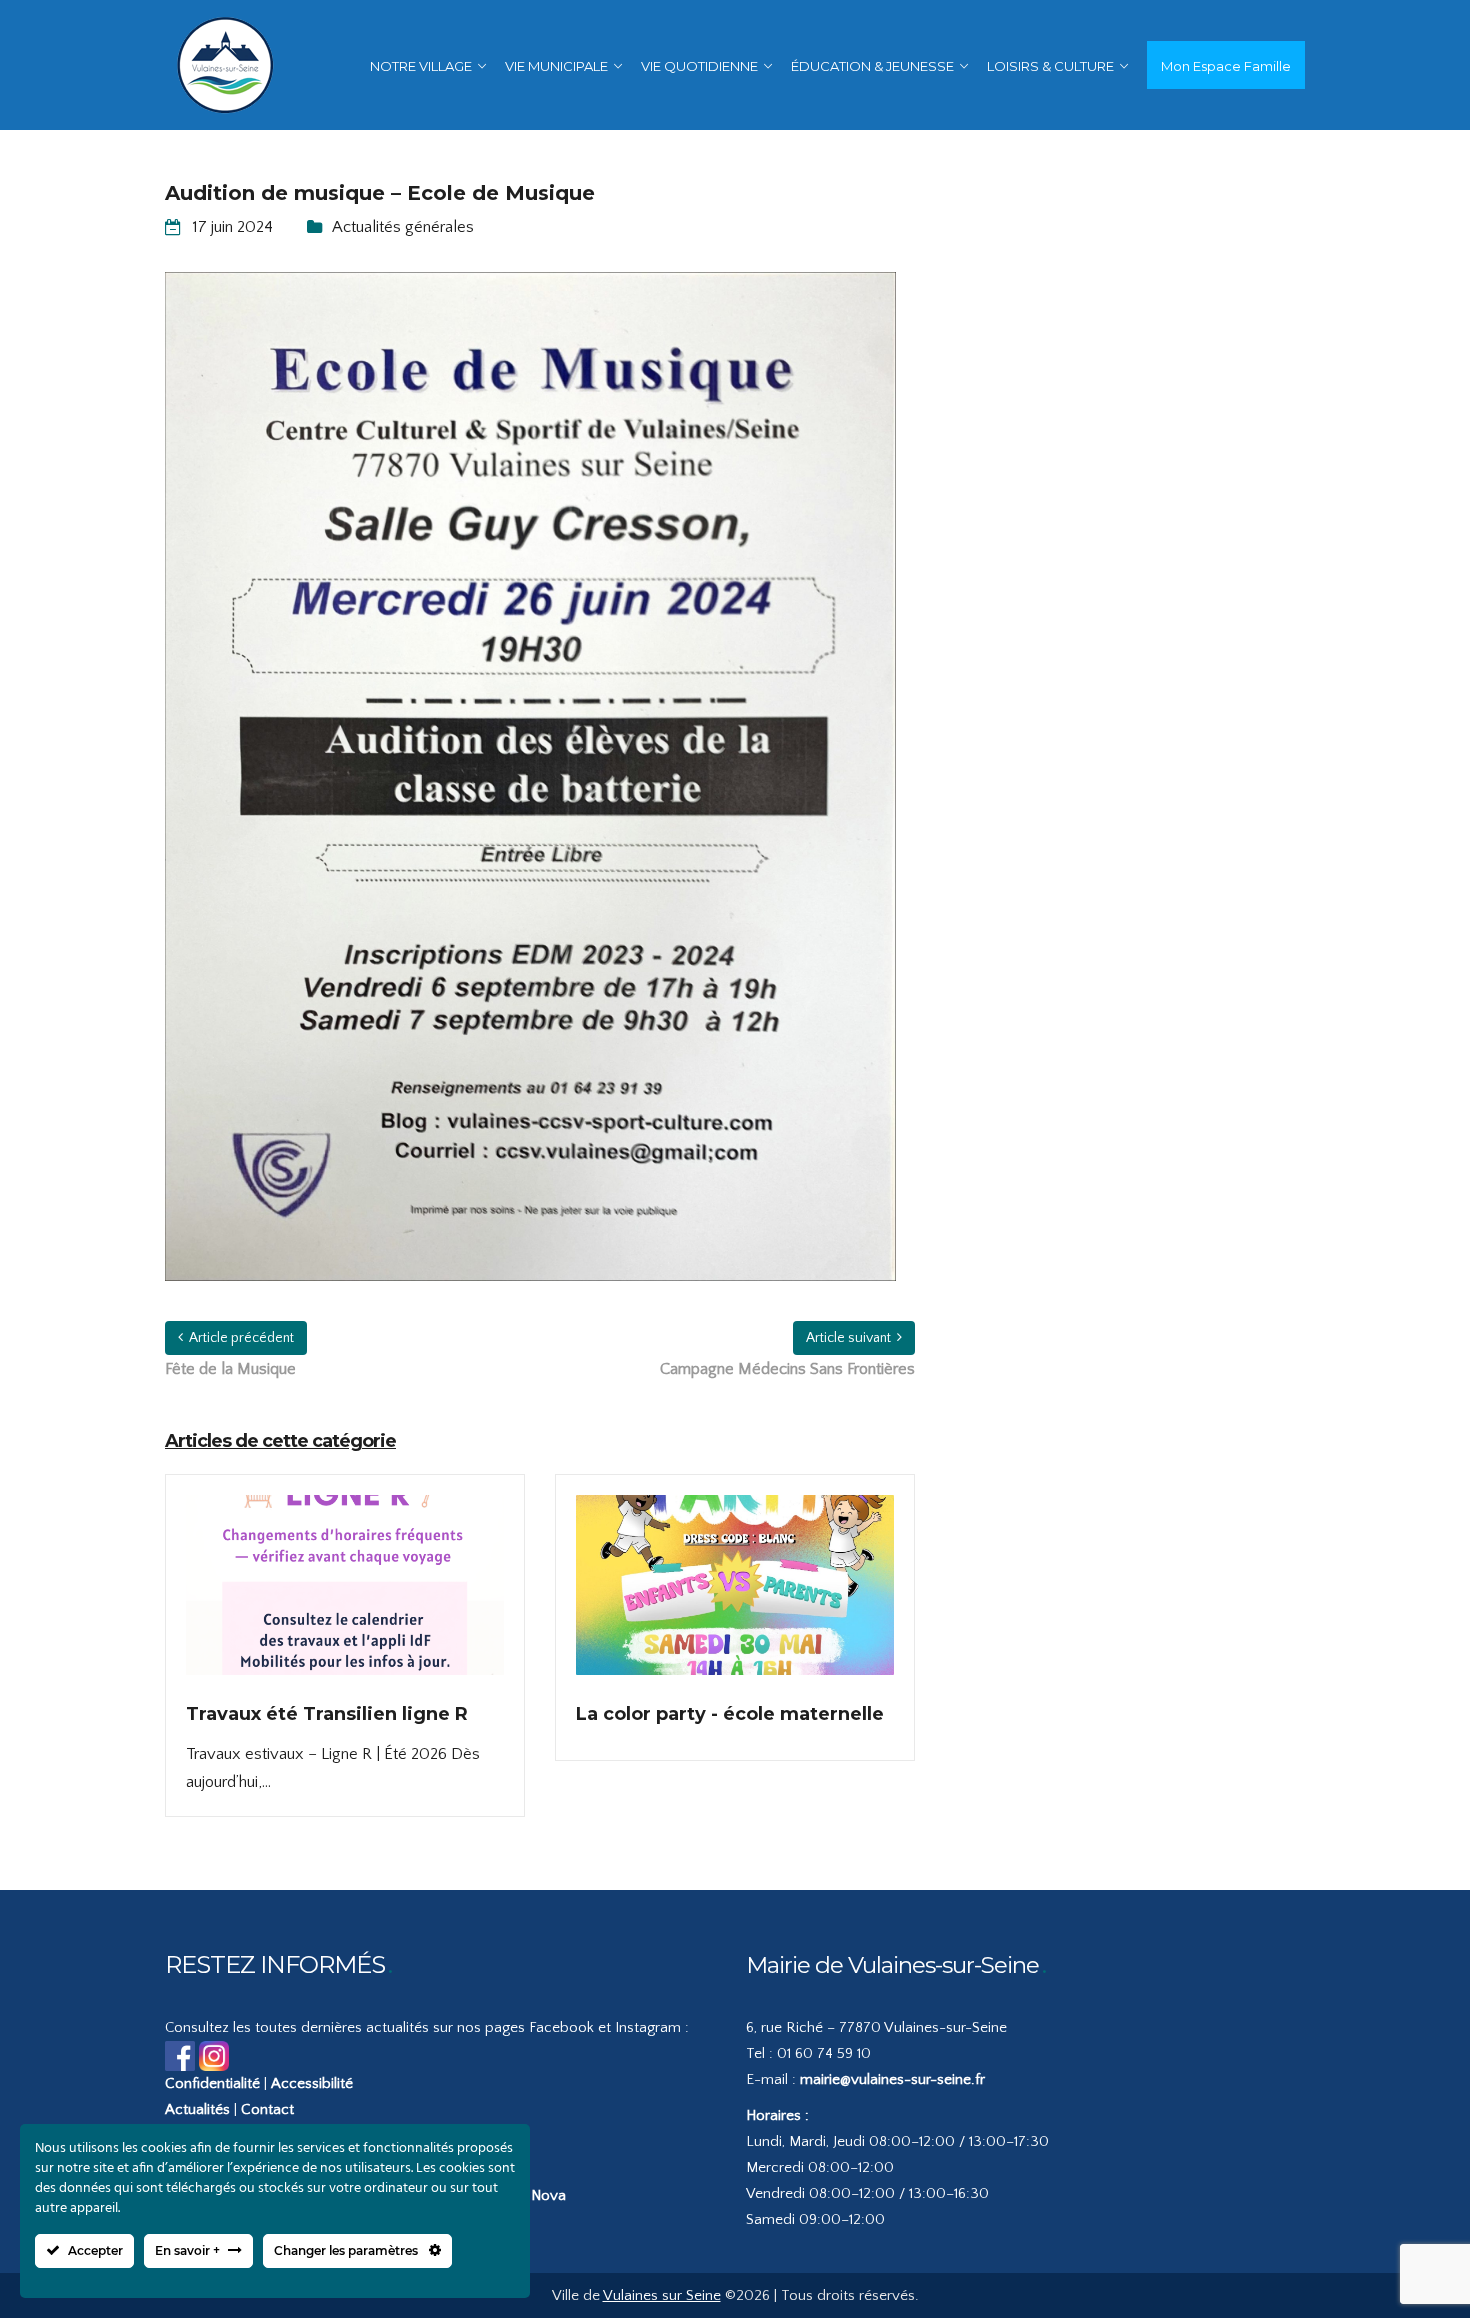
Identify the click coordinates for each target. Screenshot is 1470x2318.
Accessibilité (312, 2083)
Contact (267, 2109)
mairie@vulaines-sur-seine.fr (892, 2079)
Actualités (197, 2109)
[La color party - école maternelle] (735, 1598)
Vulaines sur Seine (662, 2295)
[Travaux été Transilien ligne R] (345, 1598)
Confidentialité (212, 2083)
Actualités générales (403, 227)
